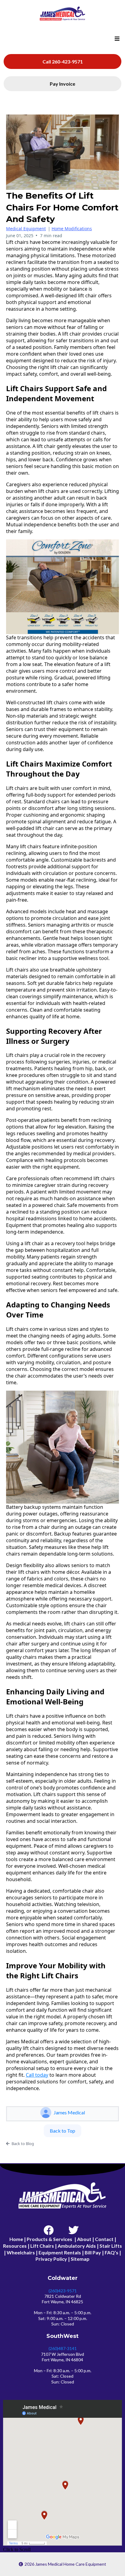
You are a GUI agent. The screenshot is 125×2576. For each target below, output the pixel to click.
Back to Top (62, 2131)
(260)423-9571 (63, 2291)
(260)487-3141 (63, 2348)
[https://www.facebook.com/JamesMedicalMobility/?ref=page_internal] (50, 2228)
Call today (37, 2075)
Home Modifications (72, 229)
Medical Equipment (26, 229)
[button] (116, 39)
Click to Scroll (17, 2549)
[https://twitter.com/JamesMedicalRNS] (75, 2228)
